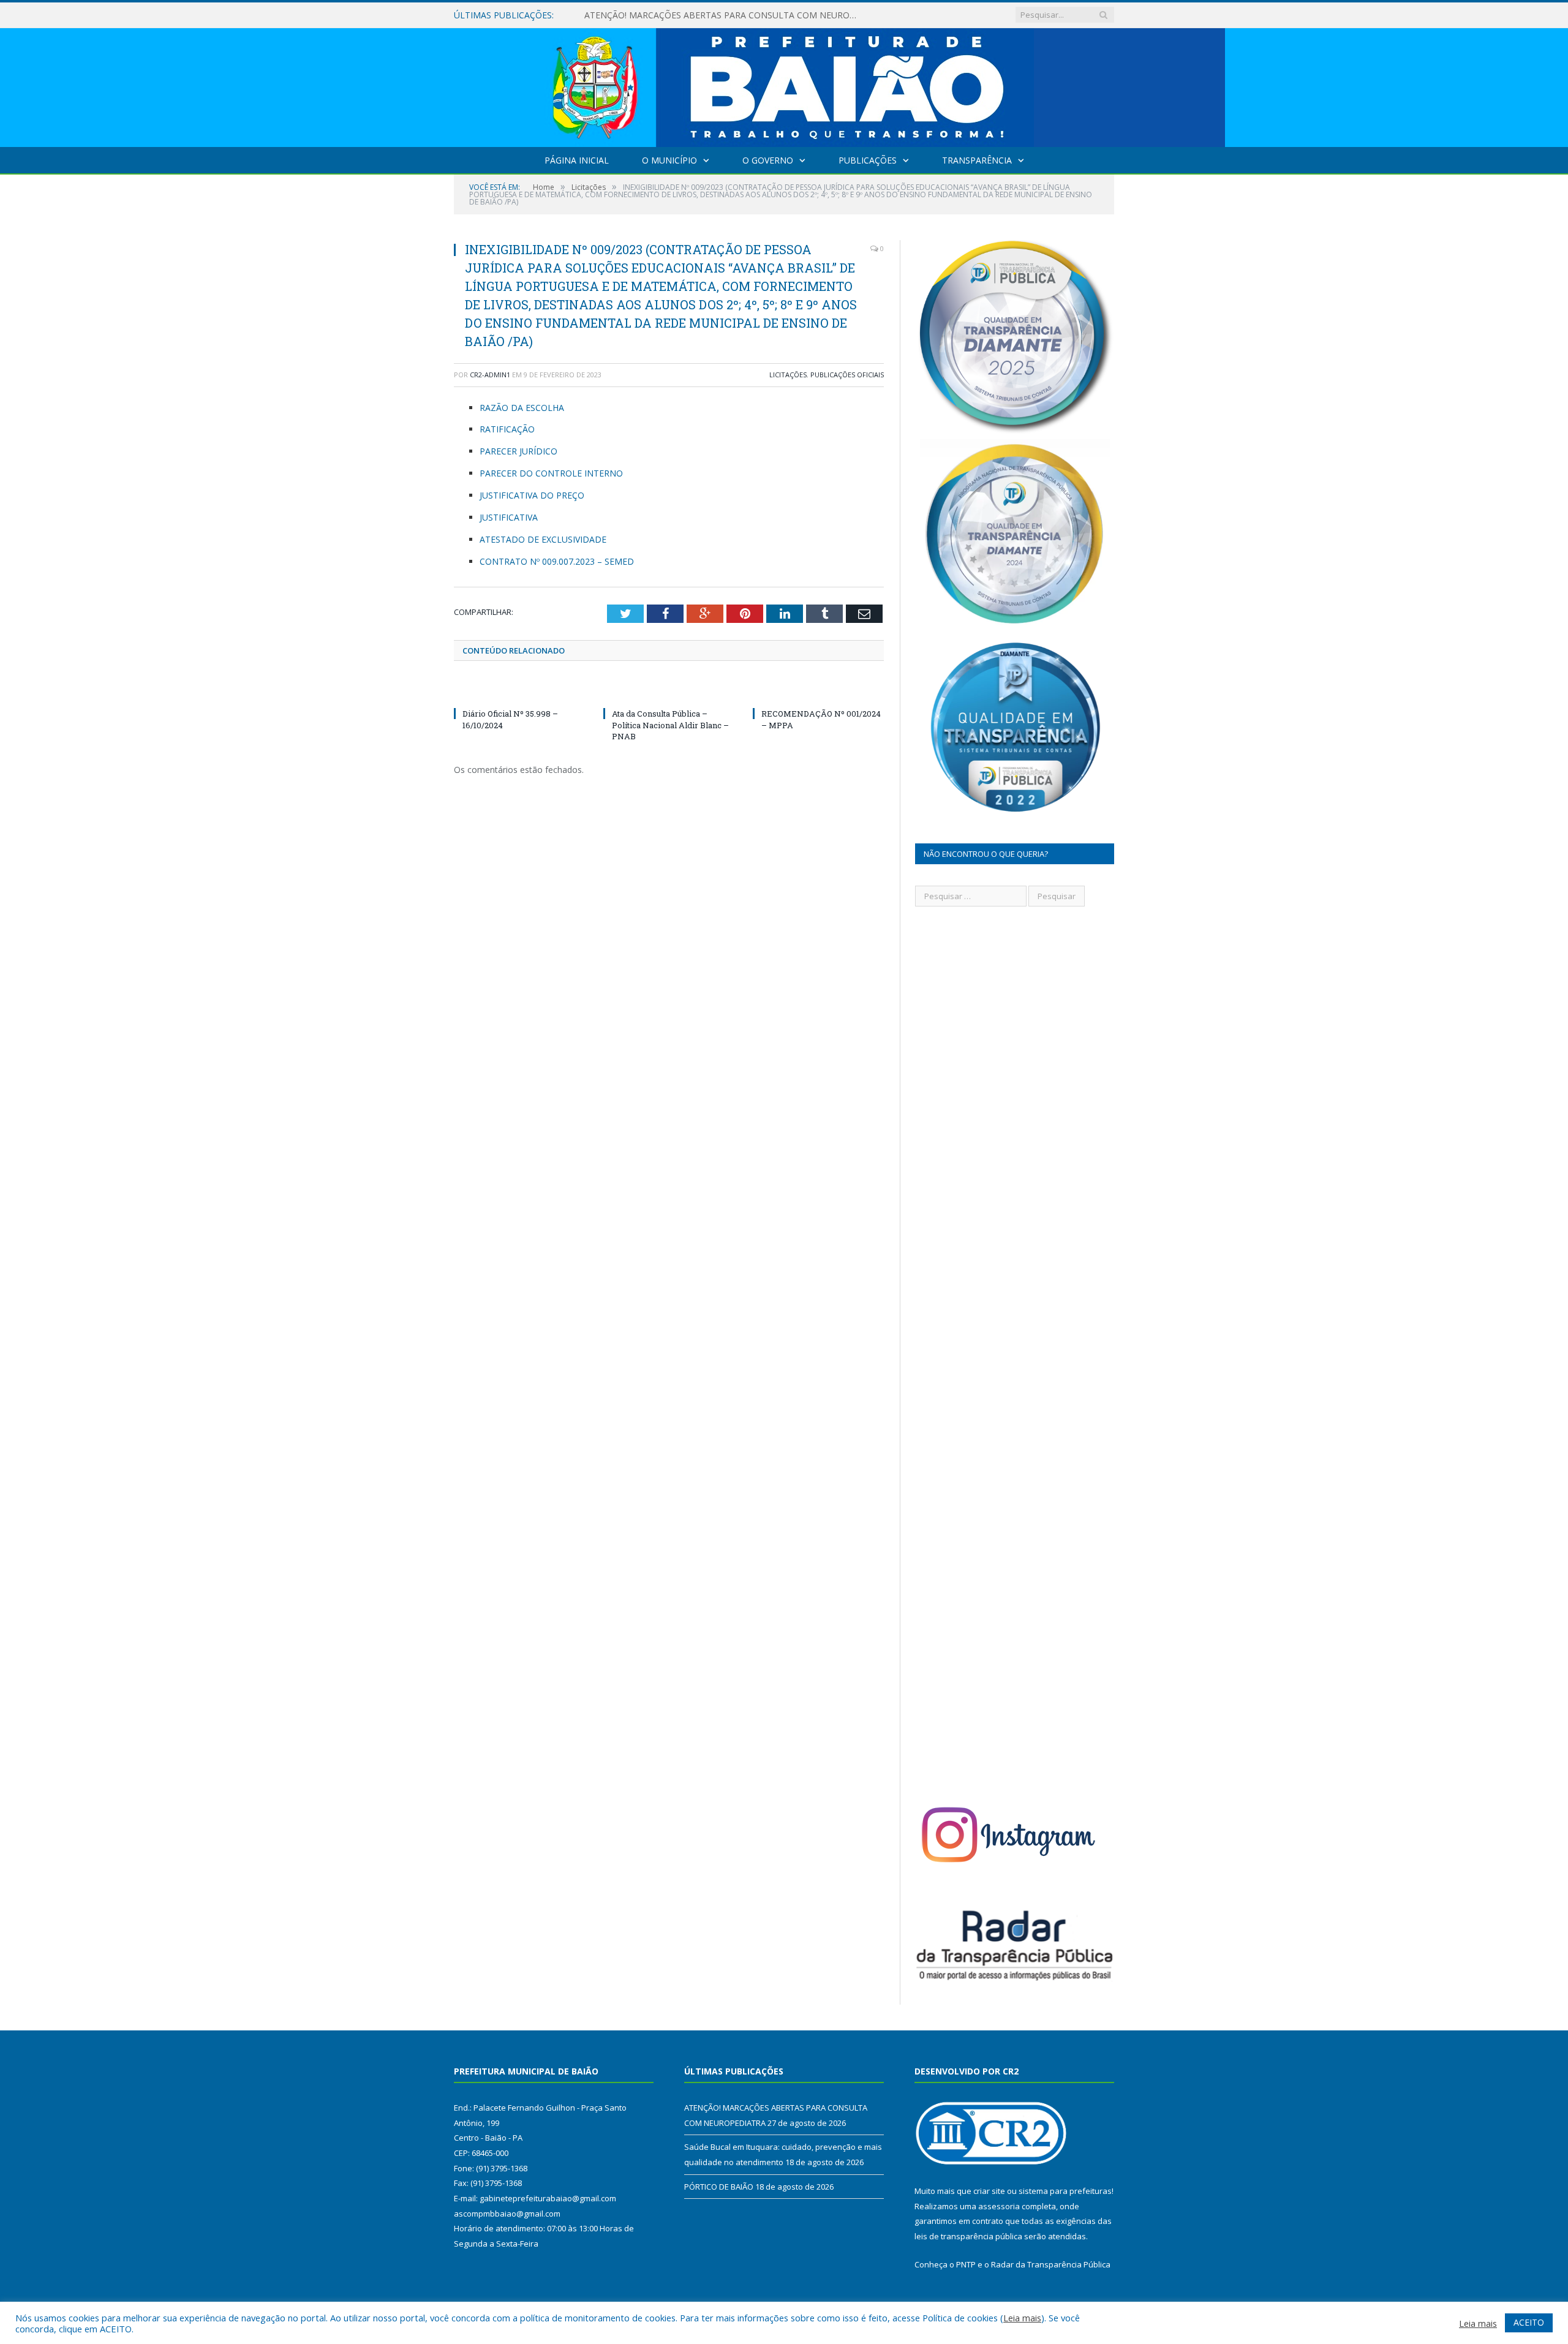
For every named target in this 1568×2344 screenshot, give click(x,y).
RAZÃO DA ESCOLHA (522, 408)
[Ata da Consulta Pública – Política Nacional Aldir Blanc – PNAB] (669, 691)
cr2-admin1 (490, 375)
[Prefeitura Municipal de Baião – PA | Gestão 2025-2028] (784, 85)
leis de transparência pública (968, 2236)
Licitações (788, 375)
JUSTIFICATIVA (509, 517)
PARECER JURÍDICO (518, 451)
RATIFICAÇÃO (507, 429)
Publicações (868, 160)
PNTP (966, 2264)
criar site (989, 2191)
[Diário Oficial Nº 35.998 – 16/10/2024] (519, 691)
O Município (669, 160)
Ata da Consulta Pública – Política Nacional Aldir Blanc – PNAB (670, 725)
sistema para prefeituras (1065, 2191)
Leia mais (1022, 2318)
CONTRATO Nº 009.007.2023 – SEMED (557, 561)
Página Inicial (577, 160)
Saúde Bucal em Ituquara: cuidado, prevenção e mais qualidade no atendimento (725, 15)
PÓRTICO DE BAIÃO (719, 2187)
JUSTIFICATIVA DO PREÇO (532, 495)
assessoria (999, 2206)
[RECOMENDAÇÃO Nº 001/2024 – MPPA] (818, 691)
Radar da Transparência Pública (1051, 2264)
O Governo (768, 160)
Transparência (977, 160)
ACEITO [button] (1529, 2322)
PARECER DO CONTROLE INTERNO (551, 473)
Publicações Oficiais (847, 375)
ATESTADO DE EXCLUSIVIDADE (543, 539)
